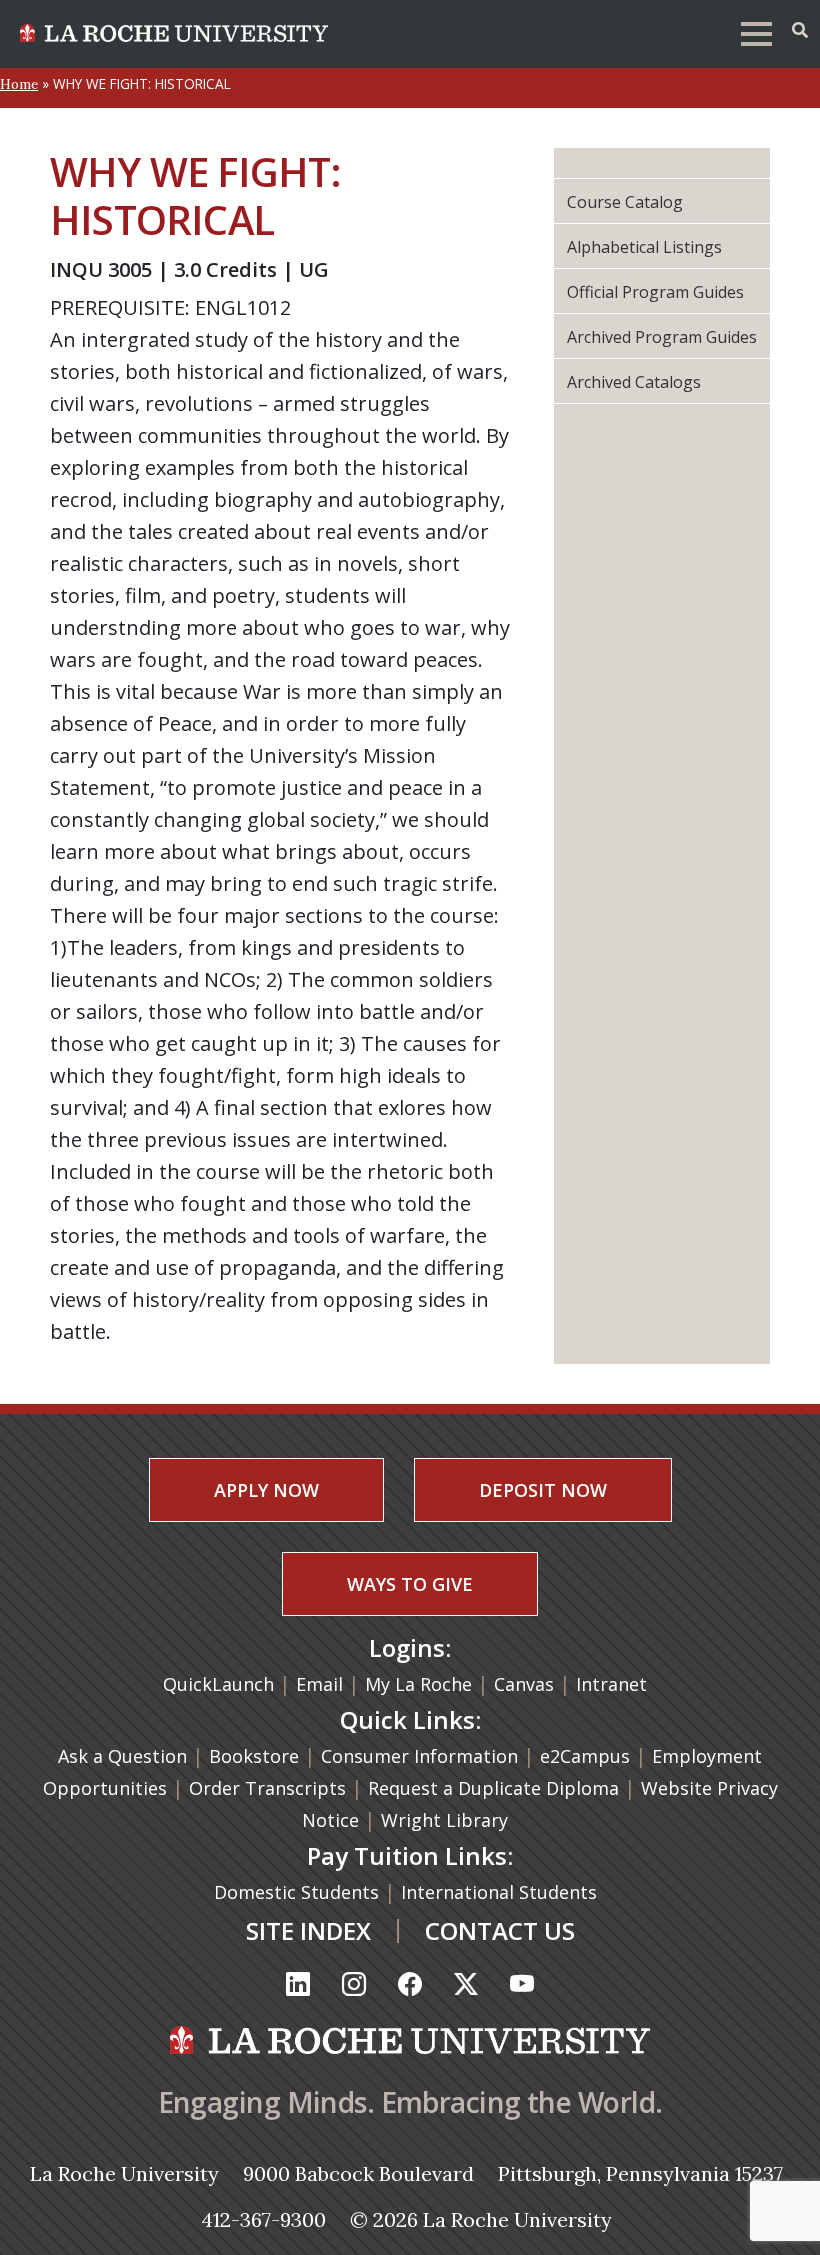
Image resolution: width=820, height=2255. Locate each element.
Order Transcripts (270, 1788)
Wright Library (444, 1820)
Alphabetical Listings (644, 247)
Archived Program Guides (662, 337)
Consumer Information (419, 1756)
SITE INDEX (308, 1930)
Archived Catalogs (634, 382)
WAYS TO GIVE (410, 1584)
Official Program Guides (655, 292)
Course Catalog (625, 202)
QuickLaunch (218, 1684)
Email (319, 1684)
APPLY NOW (266, 1490)
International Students (501, 1892)
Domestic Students (299, 1892)
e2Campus (585, 1756)
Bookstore (254, 1756)
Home (19, 84)
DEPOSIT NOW (543, 1490)
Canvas (524, 1684)
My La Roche (418, 1684)
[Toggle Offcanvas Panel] (800, 30)
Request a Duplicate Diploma (496, 1788)
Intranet (611, 1684)
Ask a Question (122, 1756)
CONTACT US (500, 1930)
